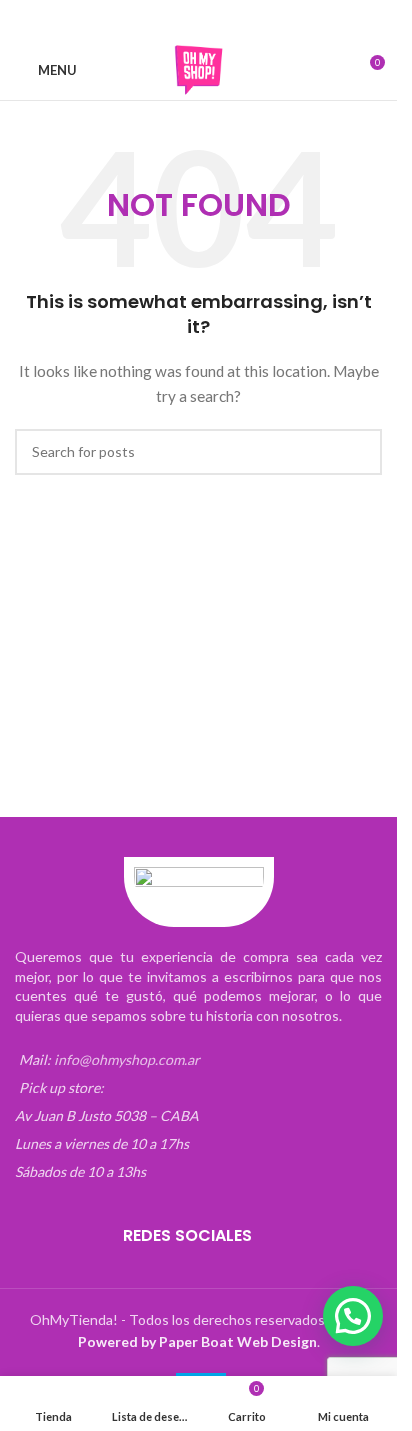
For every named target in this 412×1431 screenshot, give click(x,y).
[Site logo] (199, 68)
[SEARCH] (359, 452)
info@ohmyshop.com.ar (127, 1059)
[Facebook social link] (139, 20)
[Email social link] (187, 20)
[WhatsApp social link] (235, 20)
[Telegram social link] (259, 20)
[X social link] (163, 20)
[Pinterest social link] (211, 20)
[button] (353, 1316)
